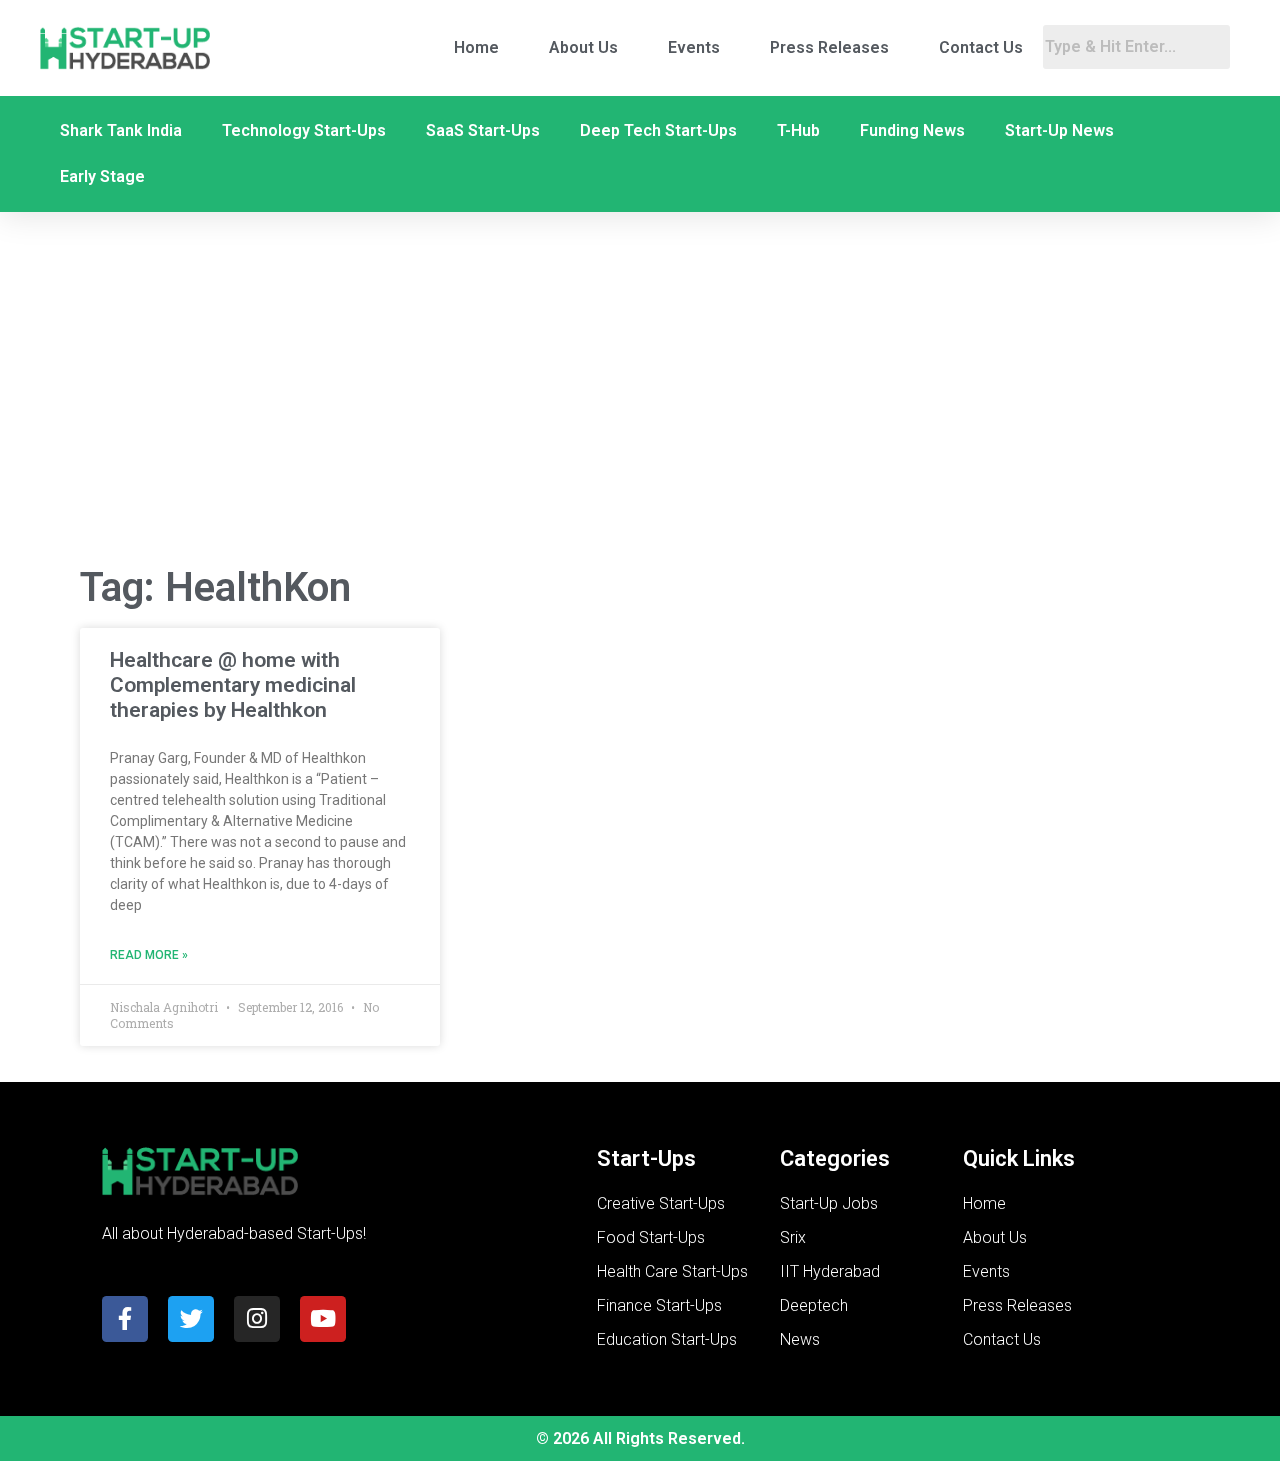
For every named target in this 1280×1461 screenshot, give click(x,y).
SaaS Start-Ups (483, 130)
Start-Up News (1059, 130)
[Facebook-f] (125, 1319)
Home (476, 47)
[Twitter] (191, 1319)
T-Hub (798, 130)
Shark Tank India (121, 130)
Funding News (912, 130)
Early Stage (102, 176)
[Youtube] (323, 1319)
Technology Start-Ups (304, 130)
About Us (583, 47)
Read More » (149, 955)
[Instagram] (257, 1319)
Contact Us (981, 47)
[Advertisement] (640, 388)
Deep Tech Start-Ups (658, 130)
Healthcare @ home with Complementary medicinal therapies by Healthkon (233, 685)
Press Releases (829, 47)
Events (694, 47)
